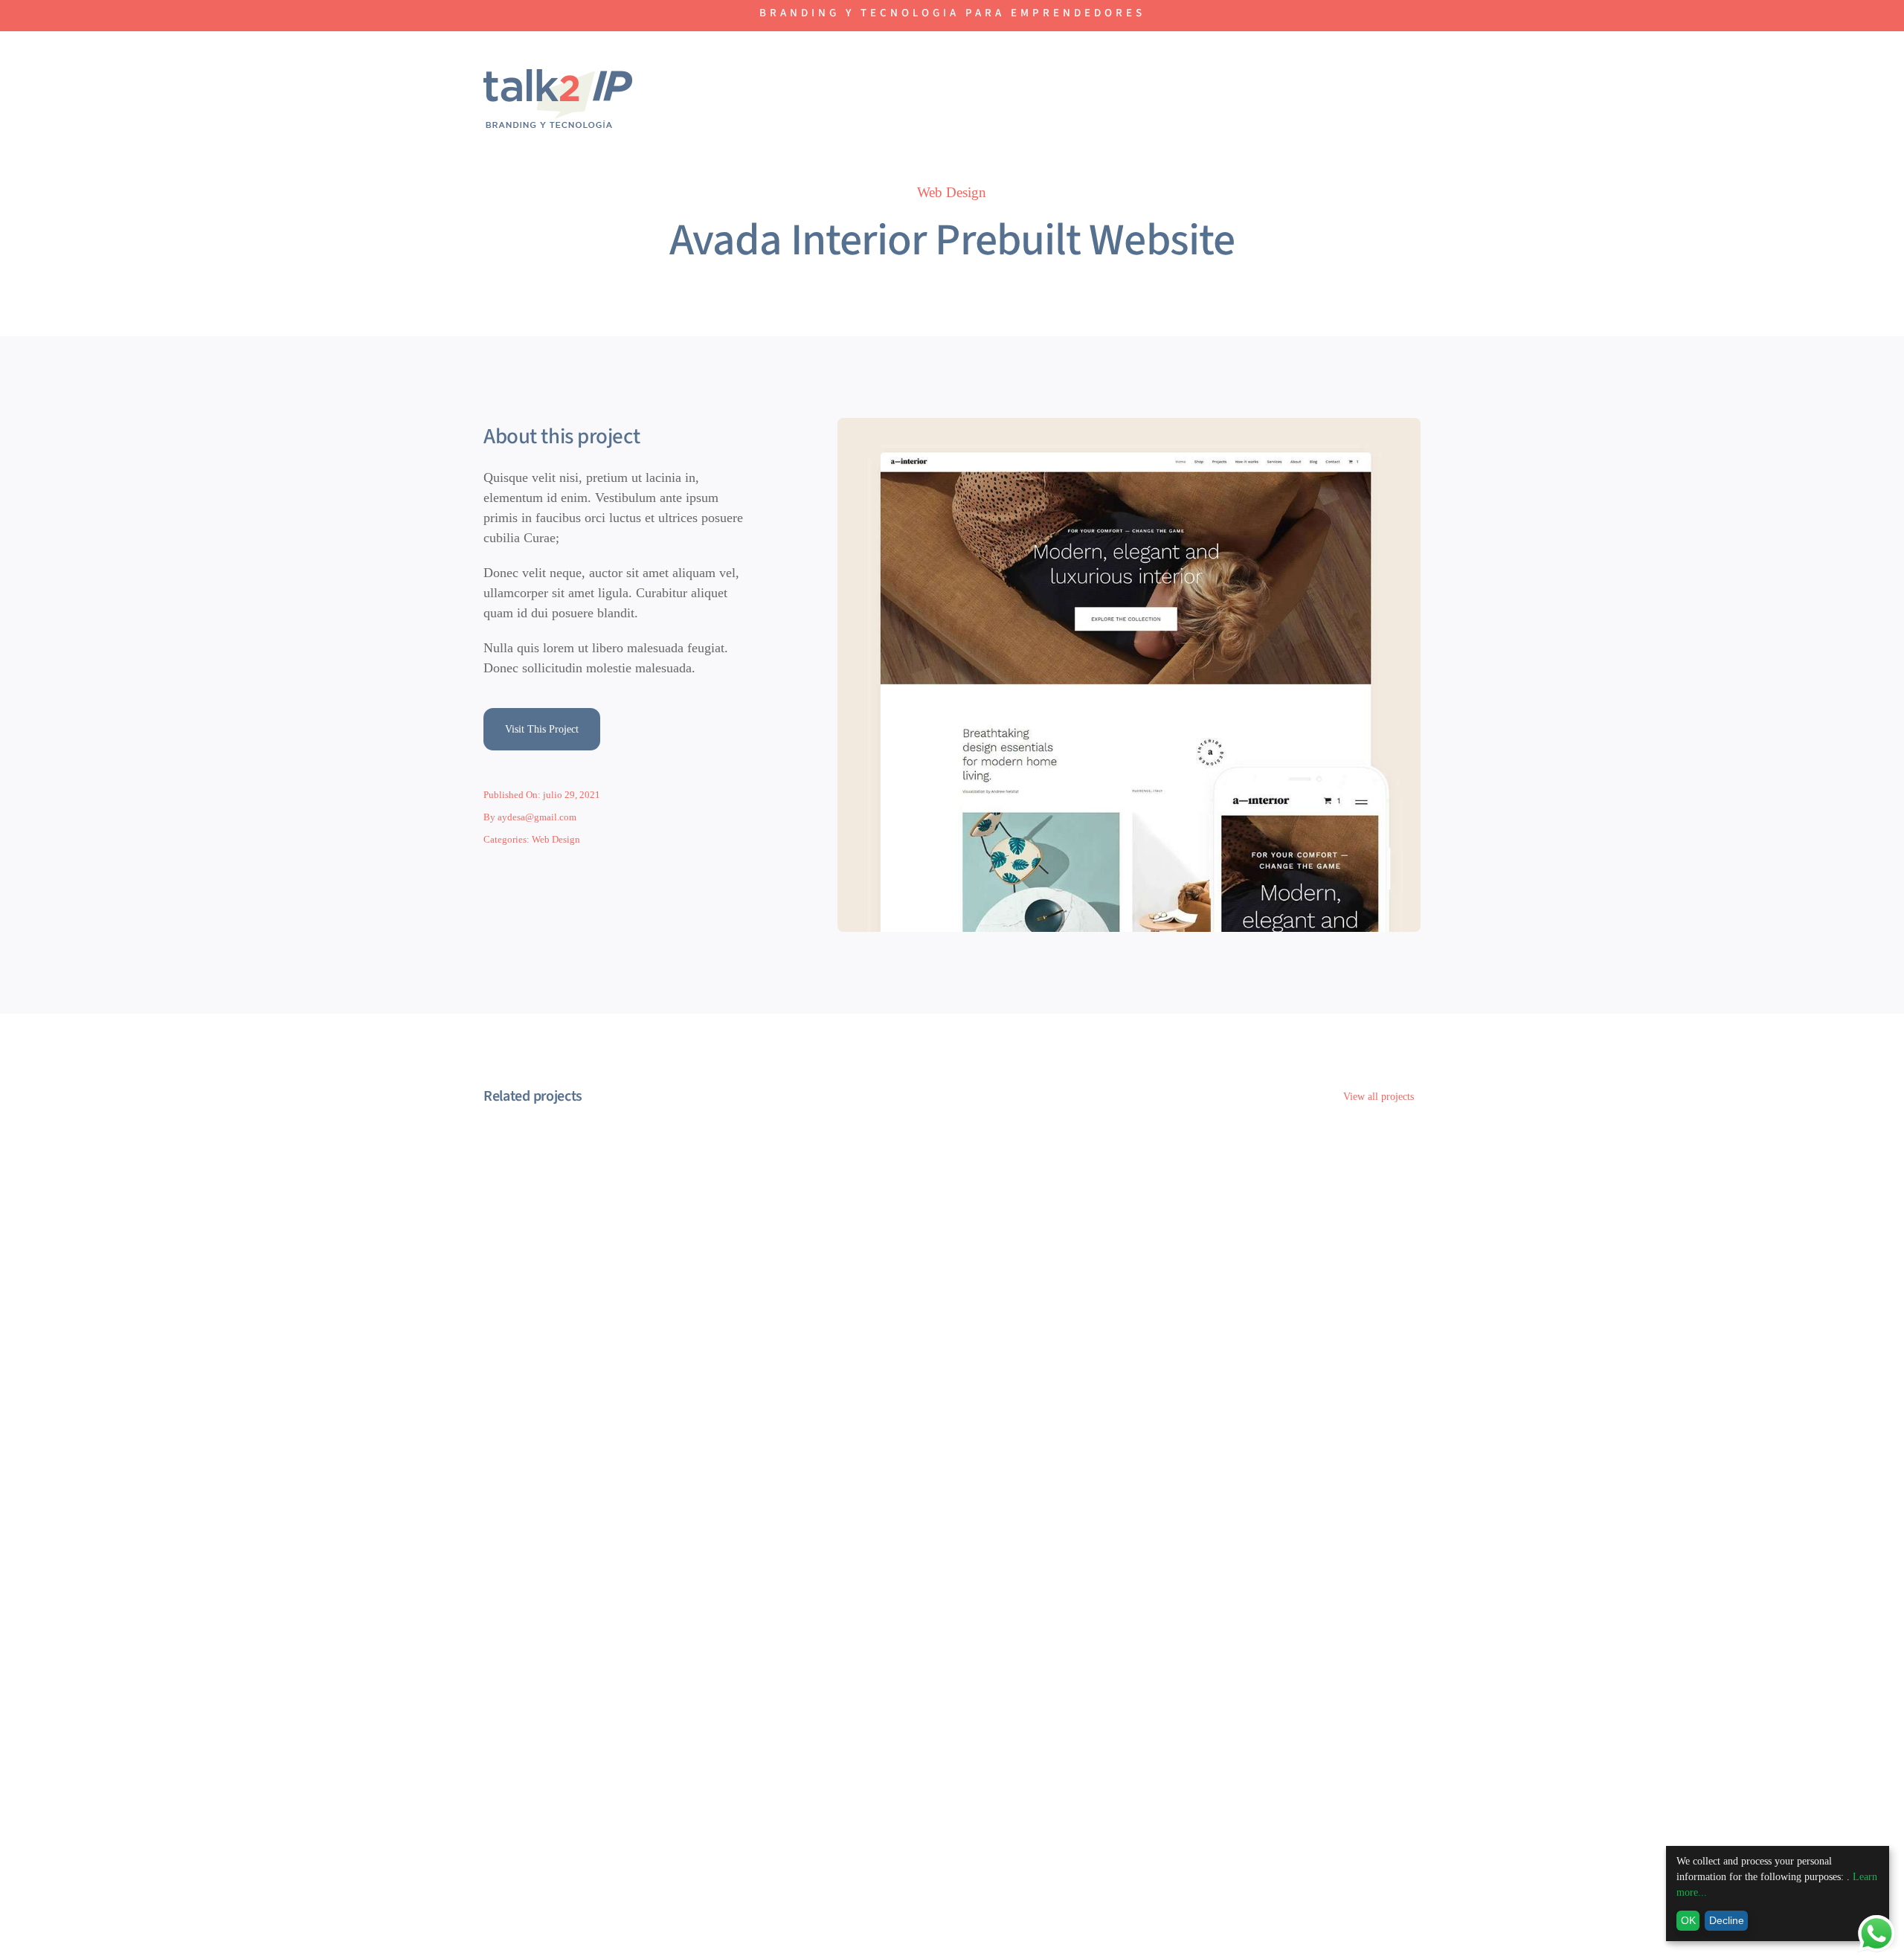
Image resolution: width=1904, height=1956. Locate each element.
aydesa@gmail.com (537, 817)
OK (1688, 1920)
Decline (1727, 1920)
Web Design (952, 192)
